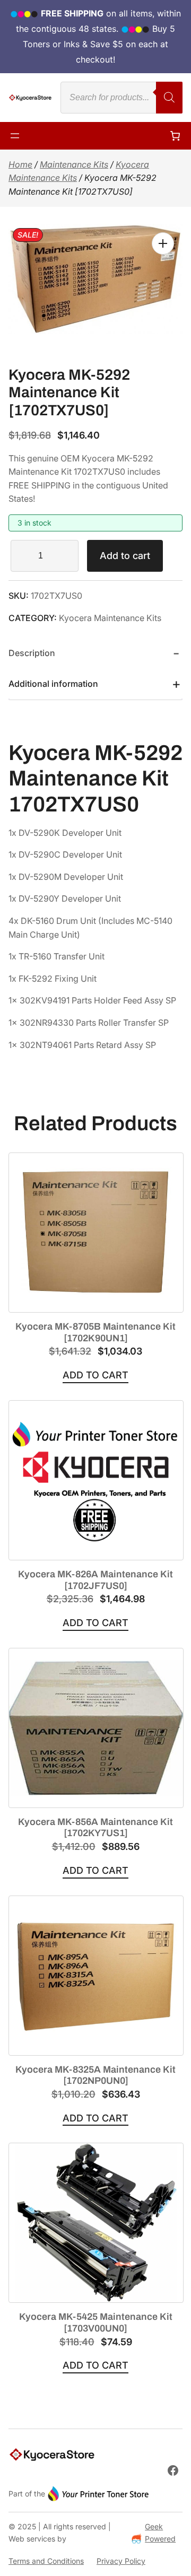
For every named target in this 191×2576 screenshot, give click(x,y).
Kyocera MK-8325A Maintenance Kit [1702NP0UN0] (95, 2075)
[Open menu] (15, 136)
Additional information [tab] (53, 684)
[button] (163, 243)
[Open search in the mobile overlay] (121, 98)
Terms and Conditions (46, 2561)
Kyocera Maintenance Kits (110, 618)
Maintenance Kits (74, 164)
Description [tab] (32, 653)
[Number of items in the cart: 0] (175, 136)
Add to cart (125, 556)
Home (20, 164)
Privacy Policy (121, 2561)
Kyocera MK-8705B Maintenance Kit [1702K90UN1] (95, 1332)
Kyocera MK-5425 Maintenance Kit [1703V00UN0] (96, 2322)
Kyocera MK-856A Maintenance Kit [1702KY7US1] (95, 1828)
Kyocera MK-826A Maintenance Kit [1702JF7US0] (95, 1580)
